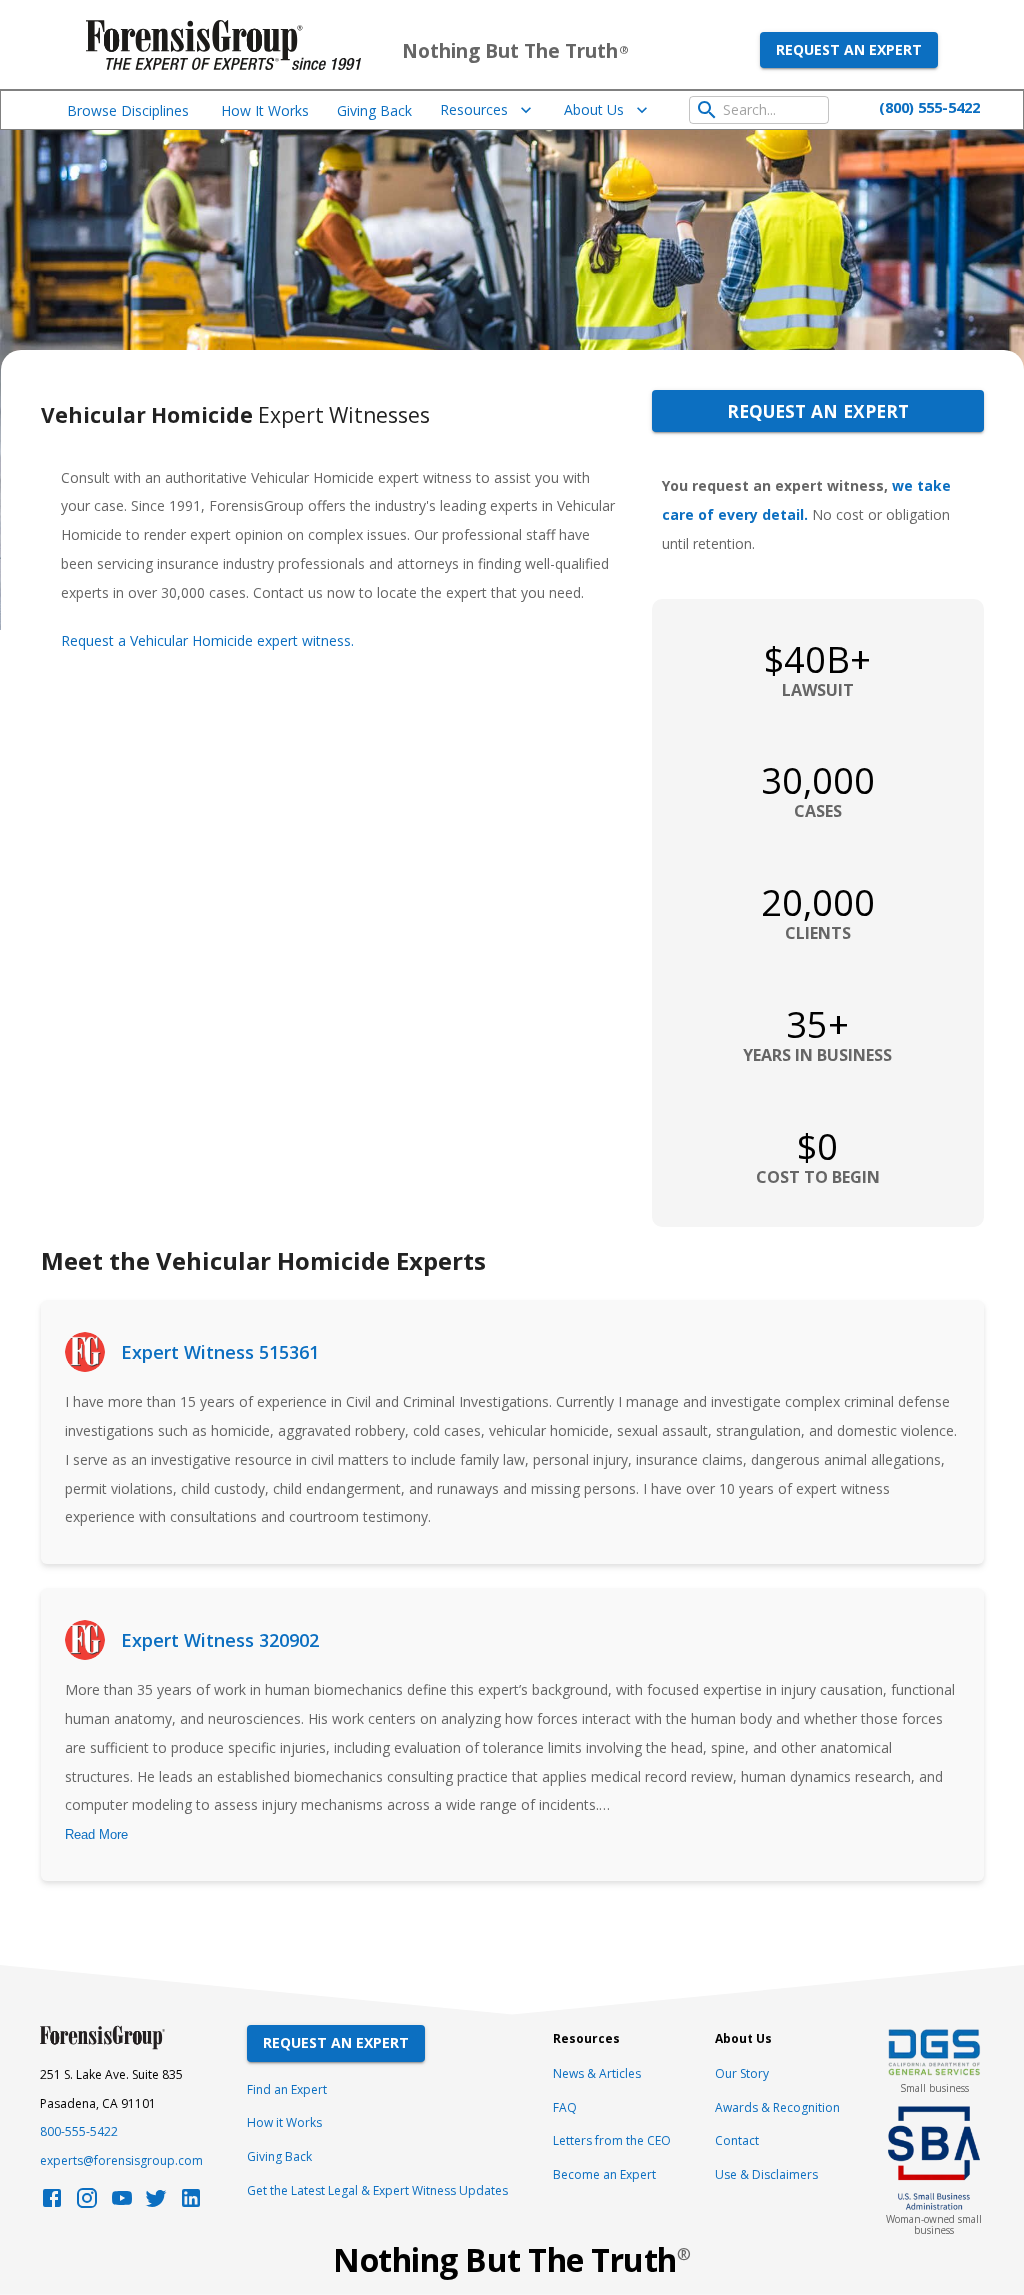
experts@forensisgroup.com (121, 2160)
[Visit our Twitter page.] (156, 2203)
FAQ (565, 2107)
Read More (96, 1834)
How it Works (284, 2122)
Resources (474, 109)
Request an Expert (849, 49)
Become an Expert (604, 2174)
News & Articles (597, 2073)
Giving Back (374, 110)
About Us (594, 109)
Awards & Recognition (777, 2107)
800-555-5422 (79, 2131)
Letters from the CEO (612, 2140)
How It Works (265, 110)
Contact (737, 2140)
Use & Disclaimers (766, 2174)
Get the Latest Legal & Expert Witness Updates (377, 2190)
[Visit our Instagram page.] (87, 2203)
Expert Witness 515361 (220, 1352)
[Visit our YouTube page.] (122, 2203)
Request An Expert (336, 2042)
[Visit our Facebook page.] (52, 2203)
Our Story (742, 2073)
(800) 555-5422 (929, 107)
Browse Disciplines (128, 110)
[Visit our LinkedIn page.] (191, 2203)
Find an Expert (287, 2089)
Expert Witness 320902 (220, 1640)
